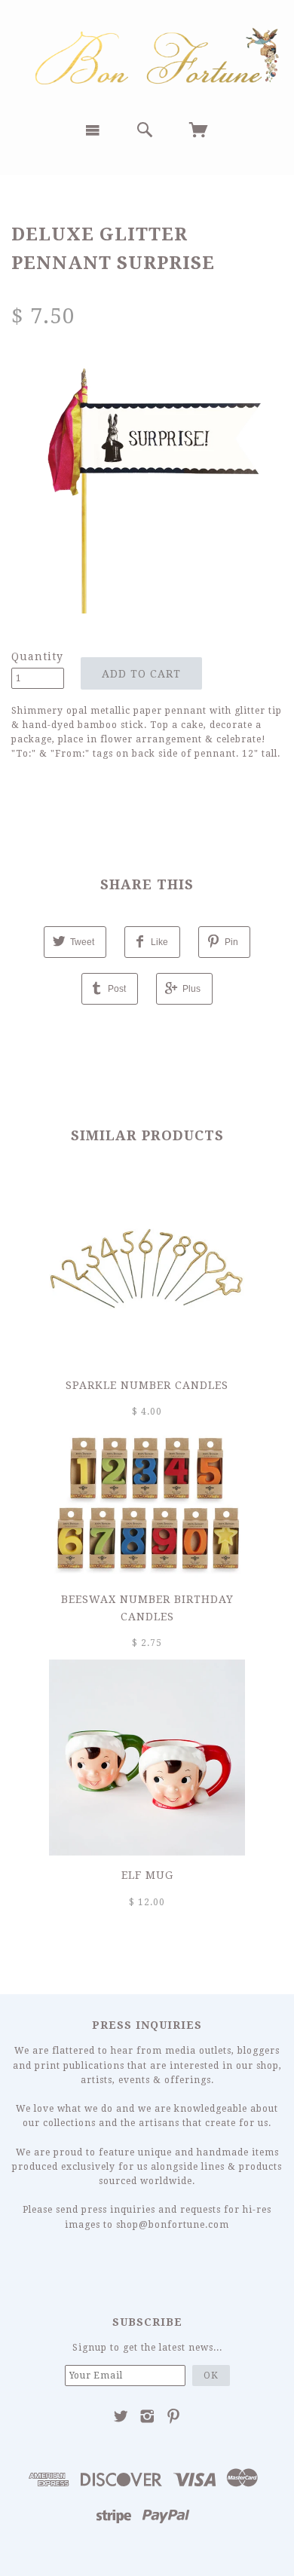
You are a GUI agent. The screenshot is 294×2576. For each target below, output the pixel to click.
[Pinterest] (174, 2416)
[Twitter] (121, 2416)
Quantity (37, 656)
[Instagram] (147, 2416)
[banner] (147, 55)
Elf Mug (147, 1875)
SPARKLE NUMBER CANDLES (147, 1385)
